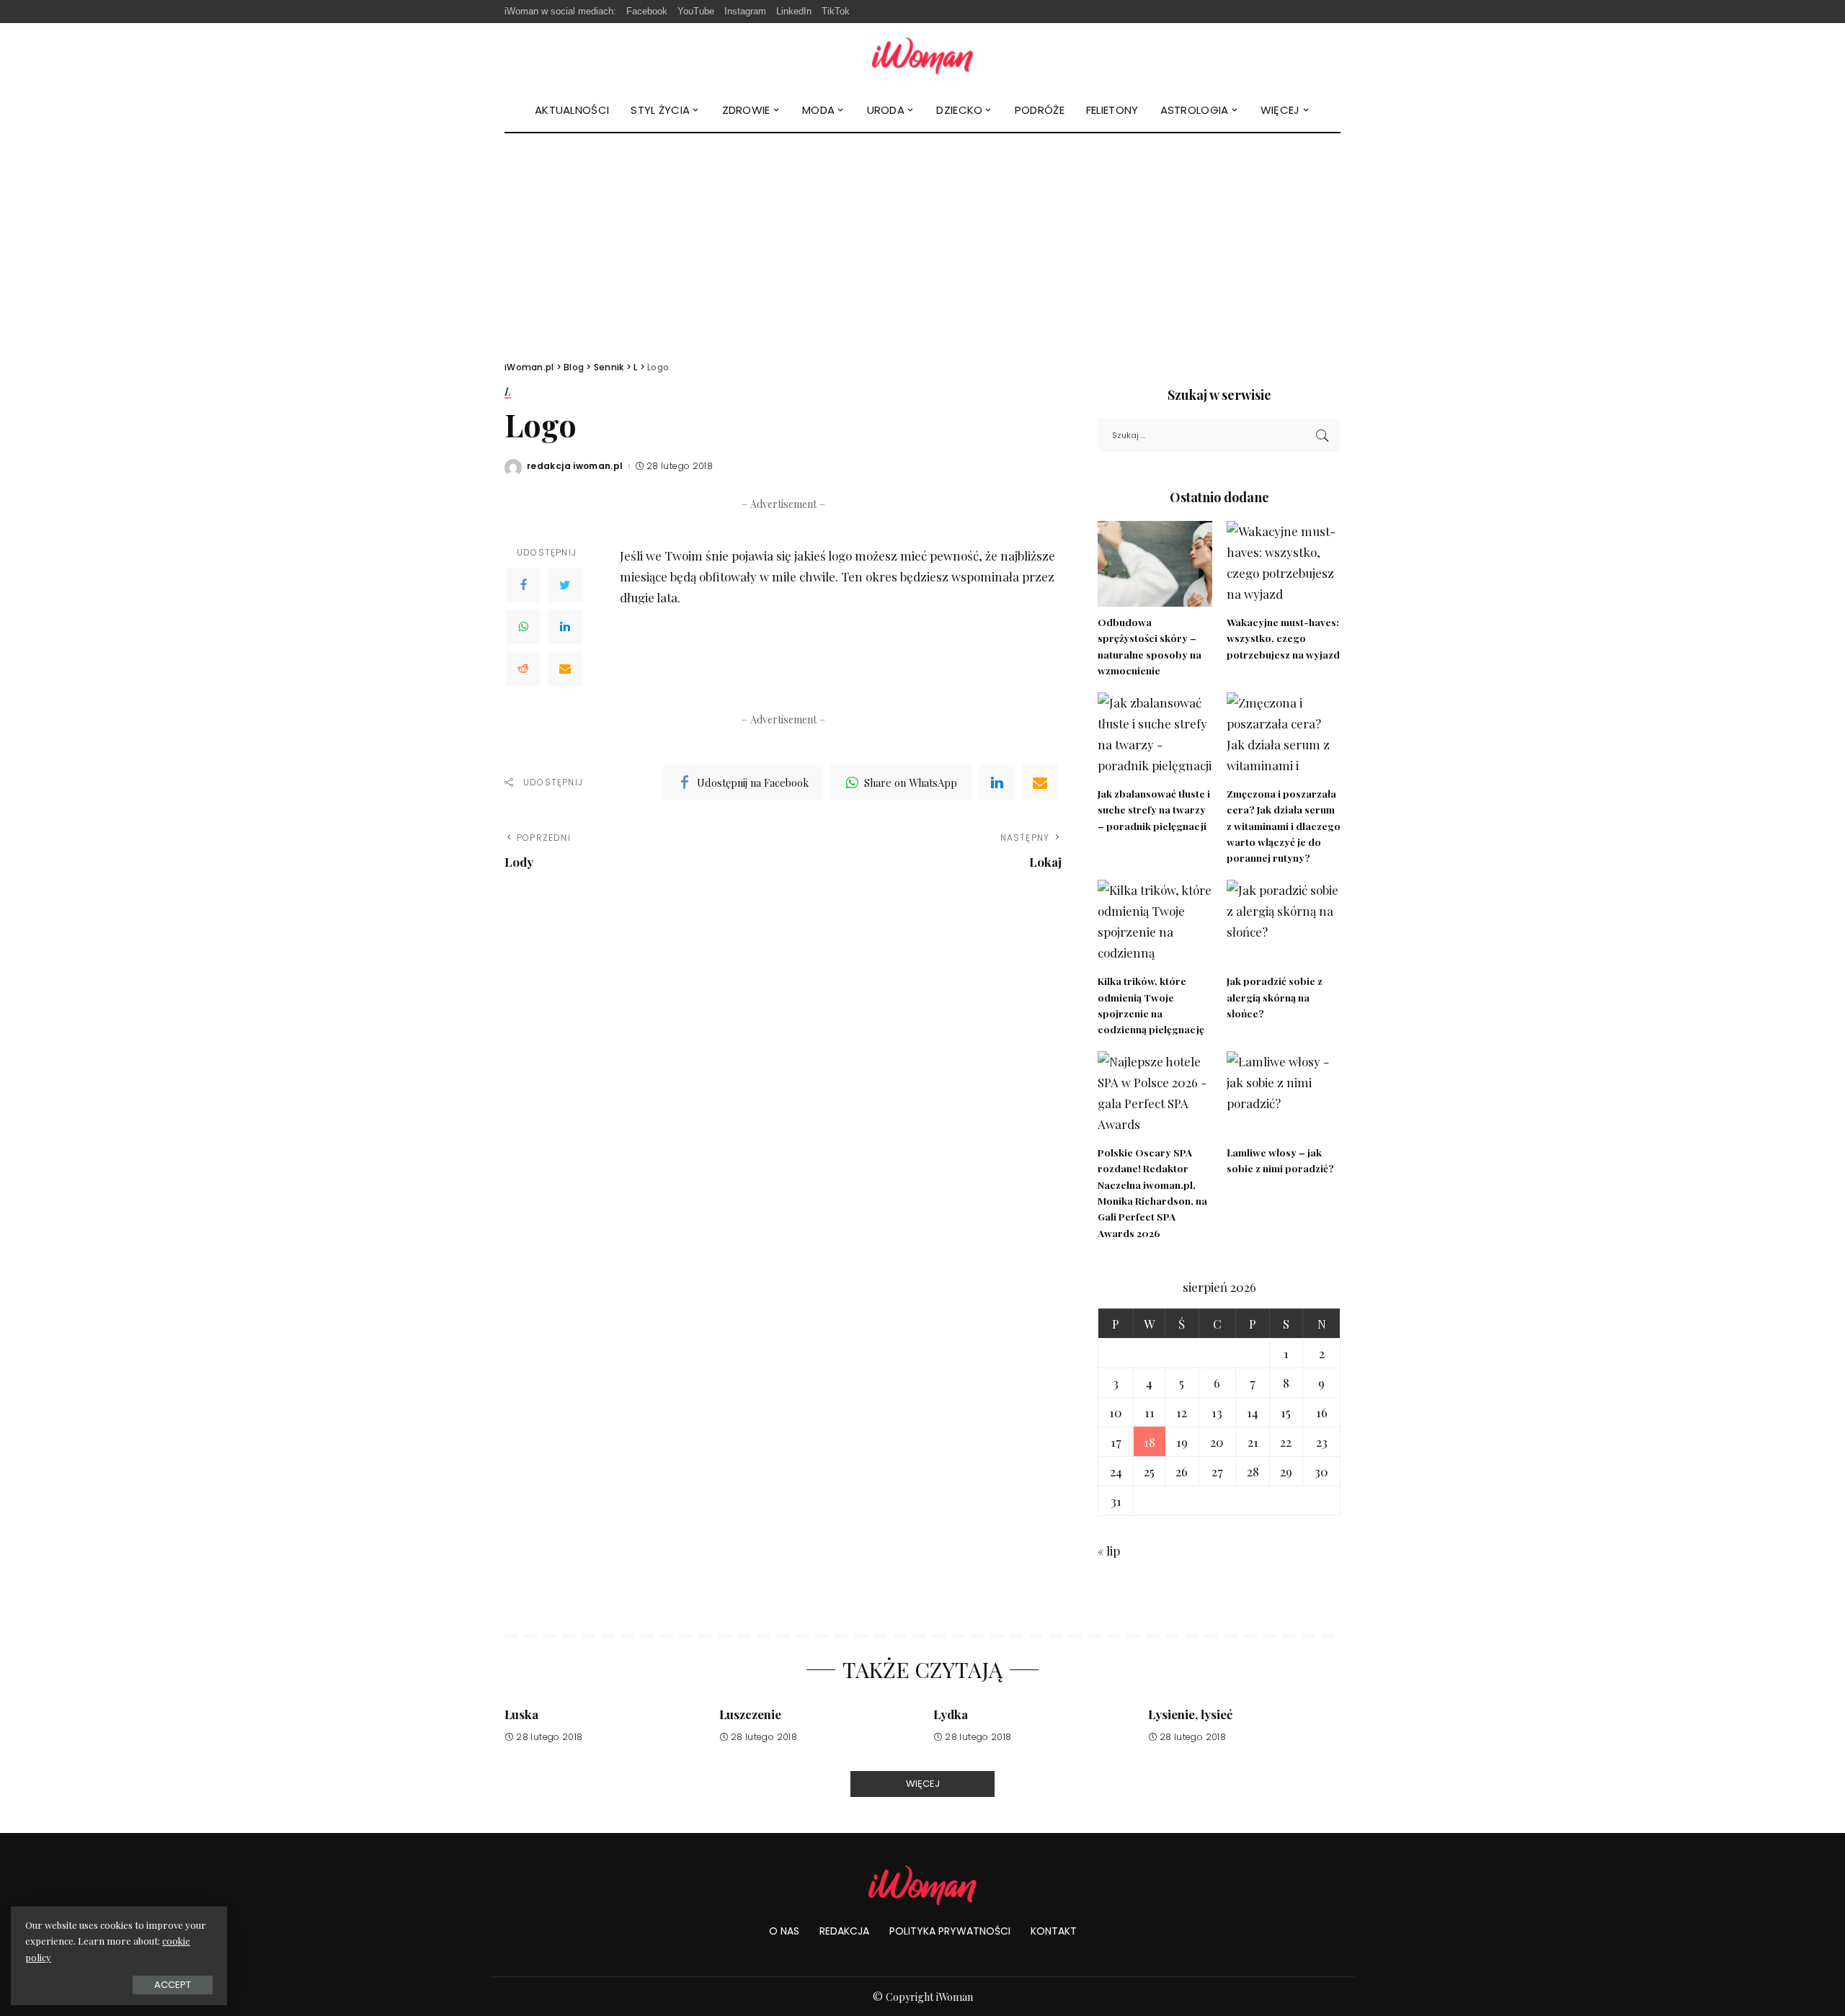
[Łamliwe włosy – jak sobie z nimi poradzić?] (1284, 1094)
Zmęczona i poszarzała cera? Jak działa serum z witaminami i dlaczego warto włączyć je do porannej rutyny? (1284, 825)
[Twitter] (565, 585)
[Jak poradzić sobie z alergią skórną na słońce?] (1284, 923)
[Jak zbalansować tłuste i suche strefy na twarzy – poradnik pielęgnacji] (1155, 735)
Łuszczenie (750, 1714)
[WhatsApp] (523, 627)
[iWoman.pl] (922, 56)
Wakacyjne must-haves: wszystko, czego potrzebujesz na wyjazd (1283, 638)
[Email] (565, 669)
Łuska (521, 1714)
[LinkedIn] (565, 627)
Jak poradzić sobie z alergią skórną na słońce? (1275, 997)
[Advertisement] (922, 241)
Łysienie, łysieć (1190, 1714)
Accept (173, 1985)
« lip (1109, 1551)
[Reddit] (523, 669)
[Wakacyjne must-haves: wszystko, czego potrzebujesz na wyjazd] (1284, 564)
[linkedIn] (997, 782)
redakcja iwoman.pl (575, 466)
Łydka (951, 1714)
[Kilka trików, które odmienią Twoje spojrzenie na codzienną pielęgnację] (1155, 923)
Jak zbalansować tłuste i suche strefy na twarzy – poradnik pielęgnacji (1154, 809)
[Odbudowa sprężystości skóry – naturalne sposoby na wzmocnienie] (1155, 564)
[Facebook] (523, 585)
